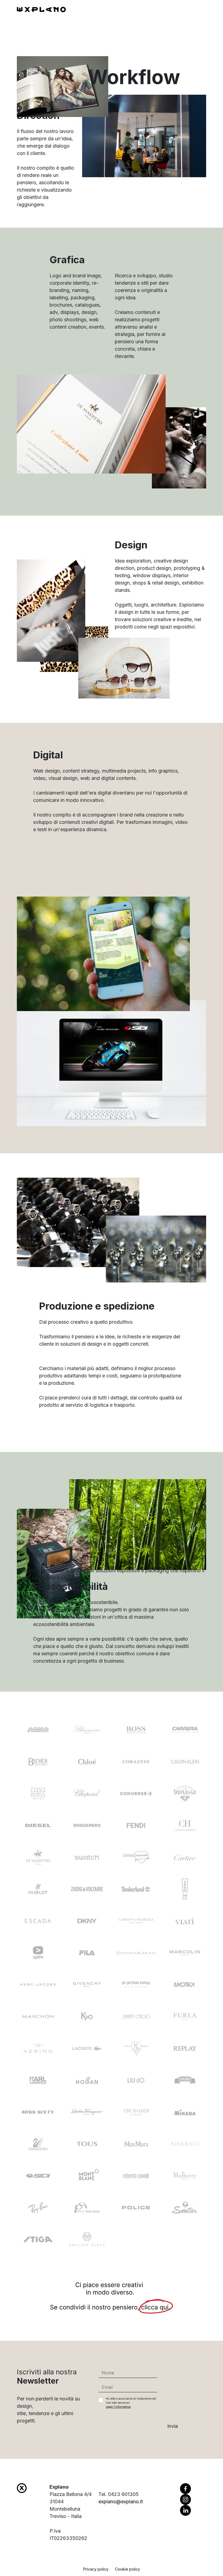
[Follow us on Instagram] (185, 2499)
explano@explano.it (121, 2502)
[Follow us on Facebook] (185, 2488)
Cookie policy (128, 2569)
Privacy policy (96, 2569)
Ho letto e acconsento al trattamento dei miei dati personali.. (131, 2403)
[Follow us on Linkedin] (185, 2510)
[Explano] (41, 9)
